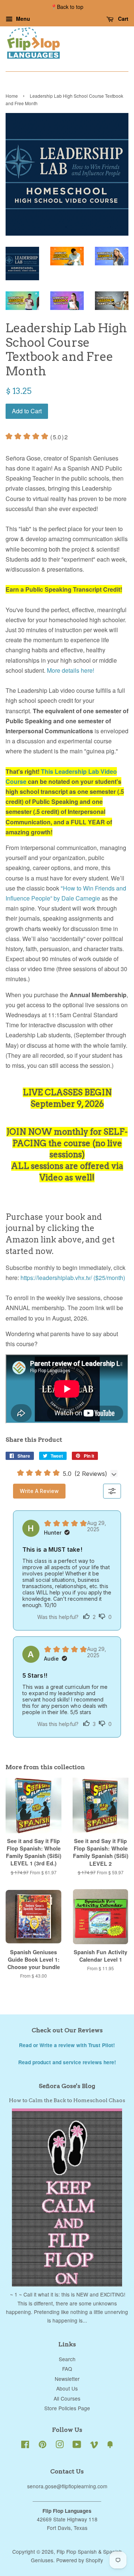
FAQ (67, 2369)
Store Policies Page (67, 2408)
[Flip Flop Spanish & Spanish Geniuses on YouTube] (77, 2446)
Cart (122, 19)
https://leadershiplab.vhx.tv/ (57, 1278)
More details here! (71, 670)
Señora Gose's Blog (67, 2086)
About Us (67, 2388)
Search (67, 2359)
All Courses (67, 2398)
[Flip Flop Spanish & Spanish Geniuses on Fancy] (110, 2446)
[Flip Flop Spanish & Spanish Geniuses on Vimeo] (94, 2446)
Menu (22, 19)
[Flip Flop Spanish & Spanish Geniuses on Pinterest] (42, 2446)
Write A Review (39, 1491)
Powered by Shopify (80, 2560)
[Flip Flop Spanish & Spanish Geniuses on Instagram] (60, 2446)
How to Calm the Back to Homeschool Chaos (67, 2100)
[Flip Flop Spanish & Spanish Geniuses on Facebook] (25, 2446)
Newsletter (67, 2379)
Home (12, 96)
